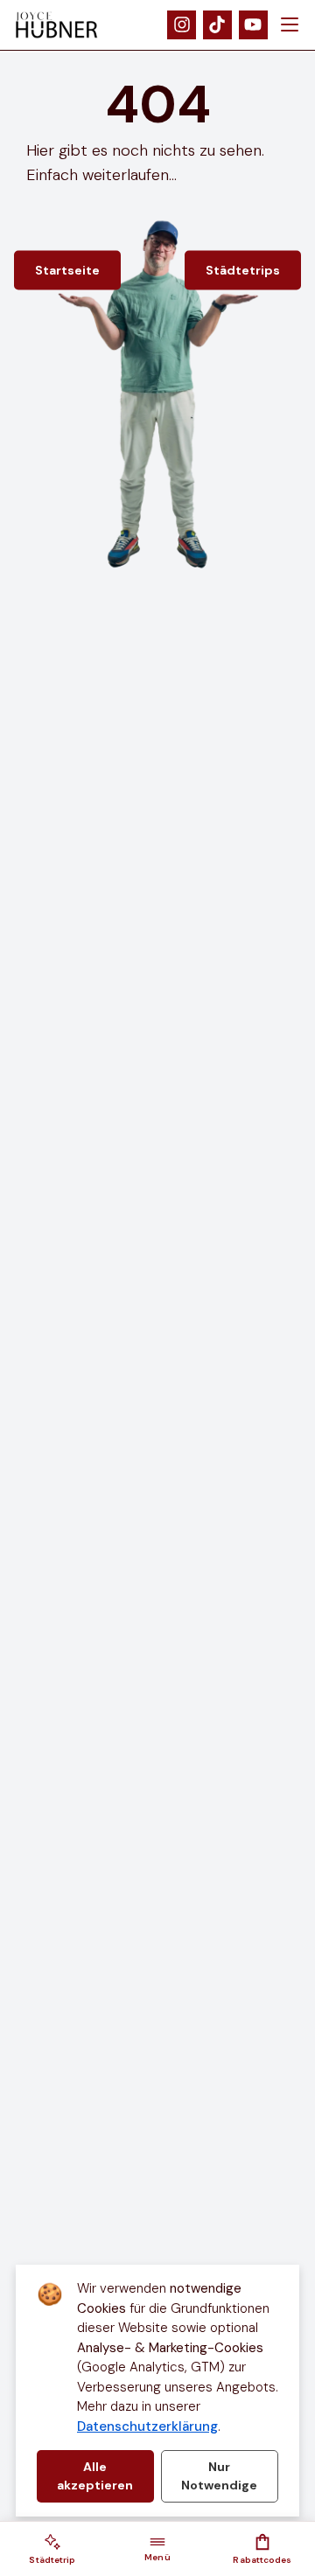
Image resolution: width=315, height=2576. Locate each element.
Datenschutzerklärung (147, 2426)
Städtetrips (243, 270)
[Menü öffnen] (290, 25)
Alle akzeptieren (95, 2476)
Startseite (67, 270)
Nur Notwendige (219, 2476)
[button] (52, 2549)
